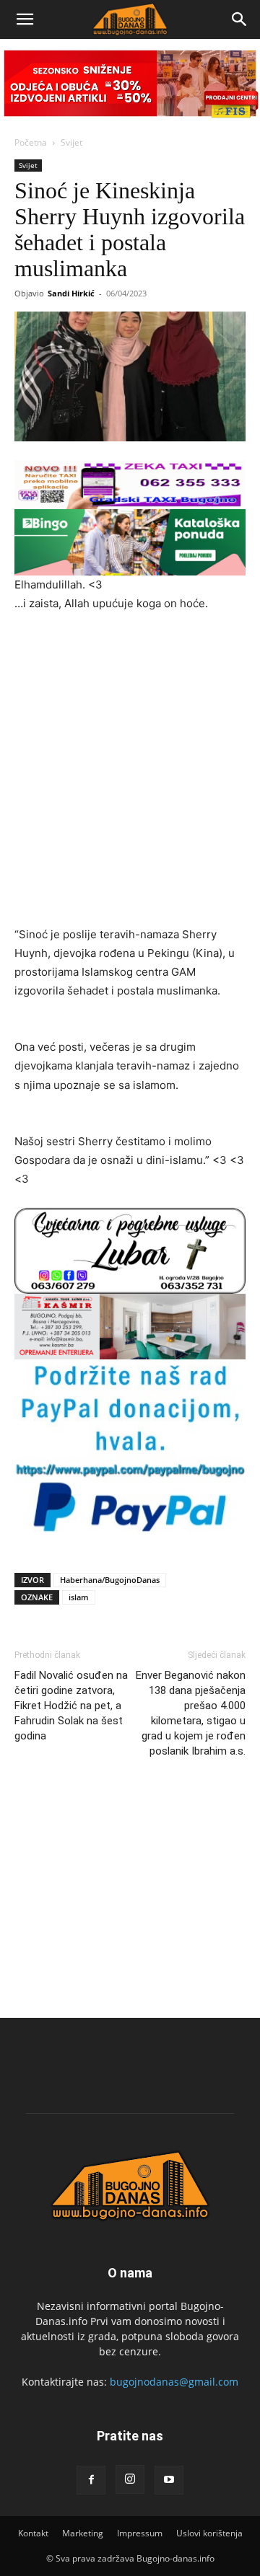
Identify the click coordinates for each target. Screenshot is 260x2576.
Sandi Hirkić (71, 293)
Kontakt (33, 2533)
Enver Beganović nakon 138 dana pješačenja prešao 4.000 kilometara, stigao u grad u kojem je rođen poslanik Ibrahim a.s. (191, 1713)
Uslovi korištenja (209, 2533)
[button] (25, 19)
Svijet (71, 142)
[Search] (240, 19)
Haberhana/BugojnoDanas (110, 1580)
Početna (31, 142)
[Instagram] (130, 2479)
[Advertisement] (130, 762)
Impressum (140, 2533)
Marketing (83, 2533)
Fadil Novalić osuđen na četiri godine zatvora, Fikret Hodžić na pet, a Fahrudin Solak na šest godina (71, 1706)
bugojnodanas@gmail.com (174, 2382)
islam (79, 1597)
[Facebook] (91, 2480)
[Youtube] (169, 2480)
